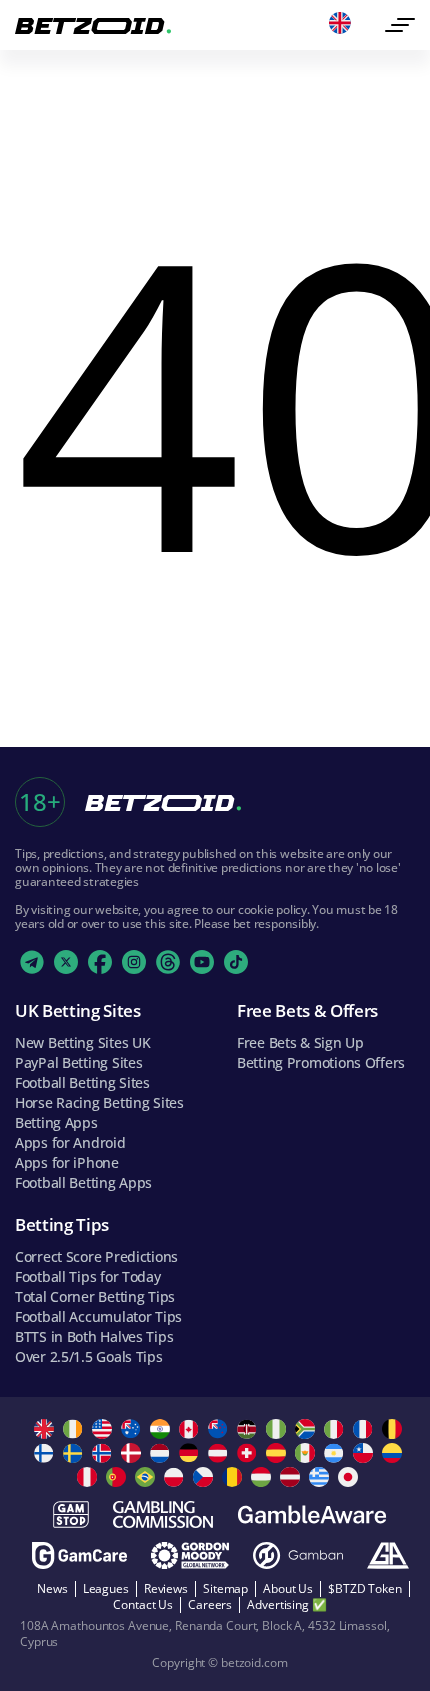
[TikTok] (236, 962)
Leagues (106, 1588)
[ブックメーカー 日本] (350, 1477)
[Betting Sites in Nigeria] (278, 1429)
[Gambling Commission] (163, 1514)
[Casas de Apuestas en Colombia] (394, 1453)
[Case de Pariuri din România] (234, 1477)
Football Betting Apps (83, 1182)
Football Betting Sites (82, 1082)
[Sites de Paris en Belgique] (394, 1429)
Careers (210, 1604)
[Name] (400, 25)
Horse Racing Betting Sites (99, 1102)
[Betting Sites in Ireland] (75, 1429)
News (52, 1588)
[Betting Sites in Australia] (133, 1429)
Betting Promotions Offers (321, 1062)
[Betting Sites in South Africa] (307, 1429)
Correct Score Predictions (96, 1256)
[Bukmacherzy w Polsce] (176, 1477)
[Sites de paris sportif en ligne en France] (365, 1429)
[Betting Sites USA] (104, 1429)
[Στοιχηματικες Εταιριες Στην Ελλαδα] (321, 1477)
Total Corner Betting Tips (95, 1296)
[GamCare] (79, 1555)
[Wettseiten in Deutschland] (191, 1453)
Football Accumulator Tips (98, 1316)
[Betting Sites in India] (162, 1429)
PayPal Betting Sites (78, 1062)
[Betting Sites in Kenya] (249, 1429)
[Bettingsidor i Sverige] (75, 1453)
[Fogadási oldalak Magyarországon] (263, 1477)
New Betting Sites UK (82, 1042)
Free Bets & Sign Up (300, 1042)
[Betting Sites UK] (46, 1429)
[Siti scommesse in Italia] (336, 1429)
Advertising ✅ (286, 1604)
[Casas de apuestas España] (278, 1453)
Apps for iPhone (67, 1162)
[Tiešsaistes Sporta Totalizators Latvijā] (292, 1477)
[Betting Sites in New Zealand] (220, 1429)
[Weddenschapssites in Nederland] (162, 1453)
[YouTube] (202, 962)
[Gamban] (298, 1555)
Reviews (166, 1588)
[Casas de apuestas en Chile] (365, 1453)
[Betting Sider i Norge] (104, 1453)
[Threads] (168, 962)
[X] (66, 962)
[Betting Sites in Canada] (191, 1429)
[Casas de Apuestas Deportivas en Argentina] (336, 1453)
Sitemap (225, 1588)
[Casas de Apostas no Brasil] (147, 1477)
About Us (288, 1588)
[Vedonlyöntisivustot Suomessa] (46, 1453)
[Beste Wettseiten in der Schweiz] (249, 1453)
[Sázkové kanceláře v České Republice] (205, 1477)
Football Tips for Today (88, 1276)
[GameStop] (71, 1514)
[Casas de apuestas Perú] (89, 1477)
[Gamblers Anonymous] (388, 1555)
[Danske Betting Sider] (133, 1453)
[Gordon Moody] (190, 1555)
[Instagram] (134, 962)
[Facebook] (100, 962)
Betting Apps (56, 1122)
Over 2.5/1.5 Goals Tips (89, 1356)
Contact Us (143, 1604)
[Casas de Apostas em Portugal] (118, 1477)
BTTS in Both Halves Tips (94, 1336)
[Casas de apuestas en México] (307, 1453)
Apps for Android (70, 1142)
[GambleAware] (312, 1514)
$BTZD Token (365, 1588)
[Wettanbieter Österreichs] (220, 1453)
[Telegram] (32, 962)
